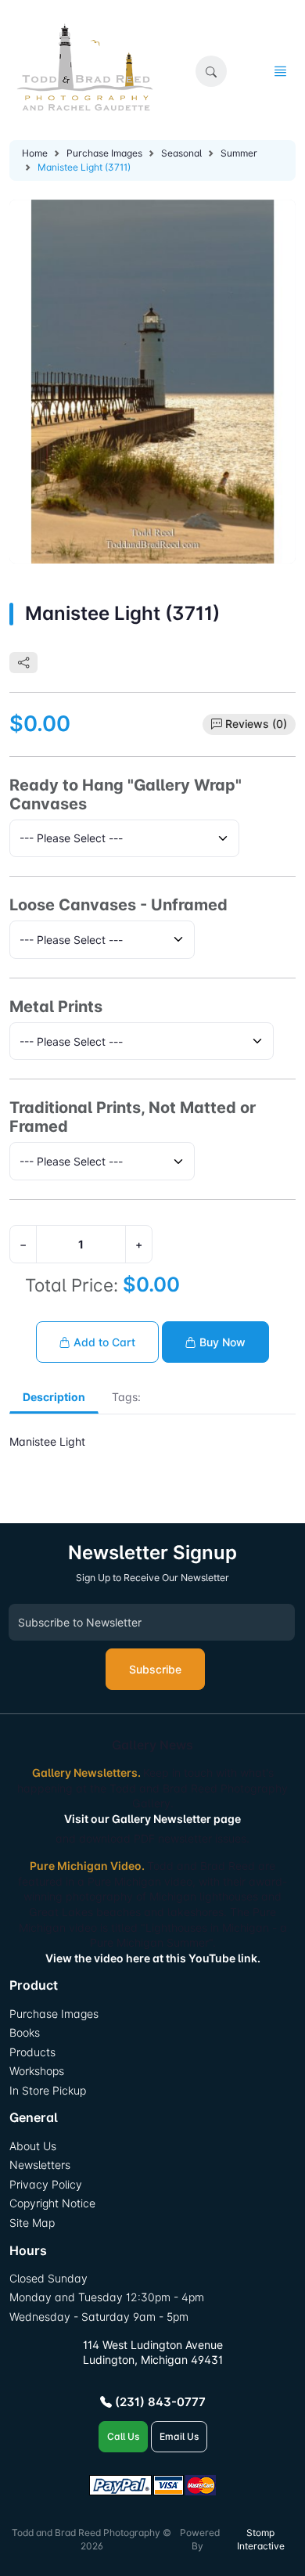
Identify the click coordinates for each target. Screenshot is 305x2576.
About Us (33, 2146)
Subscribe (155, 1669)
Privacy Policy (46, 2184)
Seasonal (181, 153)
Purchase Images (104, 153)
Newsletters (40, 2165)
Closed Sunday (48, 2278)
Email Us (179, 2436)
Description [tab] (54, 1397)
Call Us (123, 2436)
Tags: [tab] (126, 1397)
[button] (211, 71)
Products (32, 2052)
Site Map (32, 2223)
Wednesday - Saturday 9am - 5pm (99, 2317)
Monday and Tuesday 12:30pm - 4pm (107, 2297)
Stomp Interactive (261, 2539)
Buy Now (221, 1342)
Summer (239, 153)
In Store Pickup (48, 2090)
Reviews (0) (256, 724)
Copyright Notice (52, 2203)
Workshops (37, 2071)
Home (35, 153)
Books (25, 2032)
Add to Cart (103, 1342)
